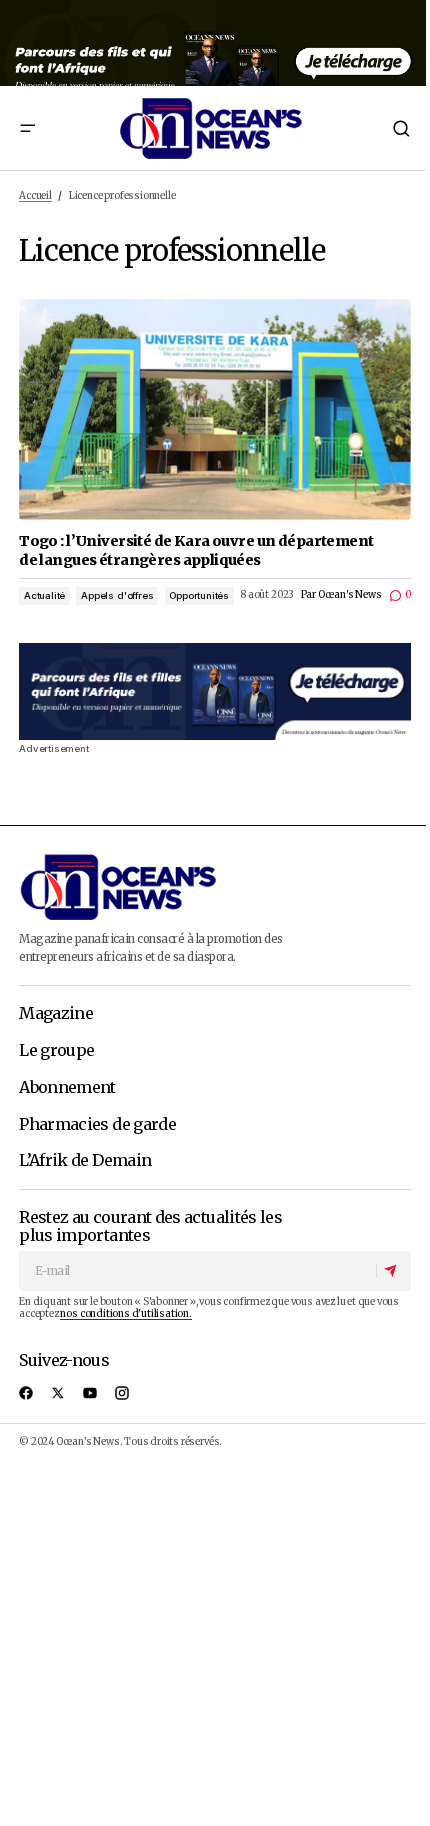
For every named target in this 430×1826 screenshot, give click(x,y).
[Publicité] (215, 43)
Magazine (56, 1014)
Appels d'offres (117, 595)
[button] (27, 128)
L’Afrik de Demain (85, 1161)
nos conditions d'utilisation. (125, 1314)
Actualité (44, 595)
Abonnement (67, 1088)
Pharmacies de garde (97, 1125)
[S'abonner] (393, 1271)
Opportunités (199, 595)
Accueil (35, 196)
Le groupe (56, 1051)
